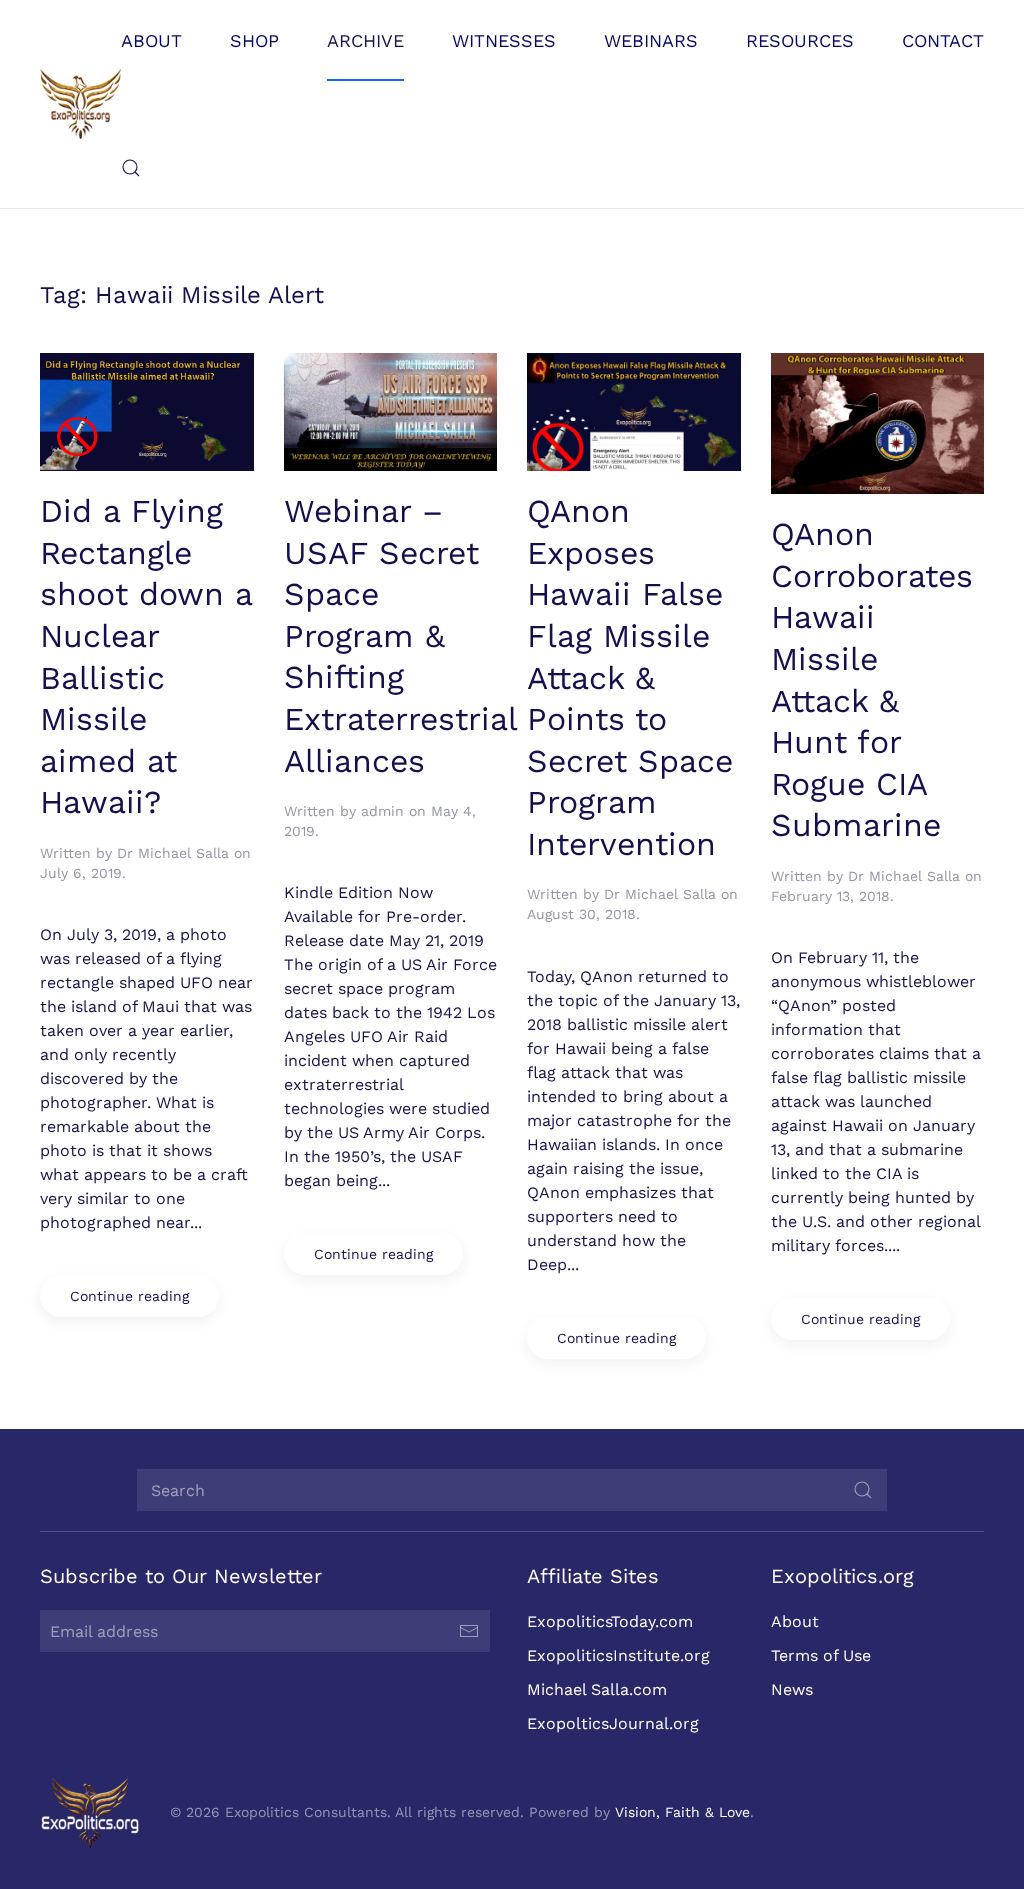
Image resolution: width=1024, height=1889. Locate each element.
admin (382, 811)
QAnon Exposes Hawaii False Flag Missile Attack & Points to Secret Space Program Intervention (630, 677)
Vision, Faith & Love (682, 1812)
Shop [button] (254, 40)
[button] (131, 168)
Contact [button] (943, 40)
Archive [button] (365, 40)
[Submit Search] (863, 1490)
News (792, 1689)
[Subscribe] (469, 1631)
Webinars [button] (651, 40)
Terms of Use (821, 1655)
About (795, 1621)
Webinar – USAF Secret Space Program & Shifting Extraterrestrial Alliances (400, 636)
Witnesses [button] (504, 40)
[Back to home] (80, 104)
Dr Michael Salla (173, 853)
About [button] (151, 40)
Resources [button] (800, 40)
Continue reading (129, 1296)
